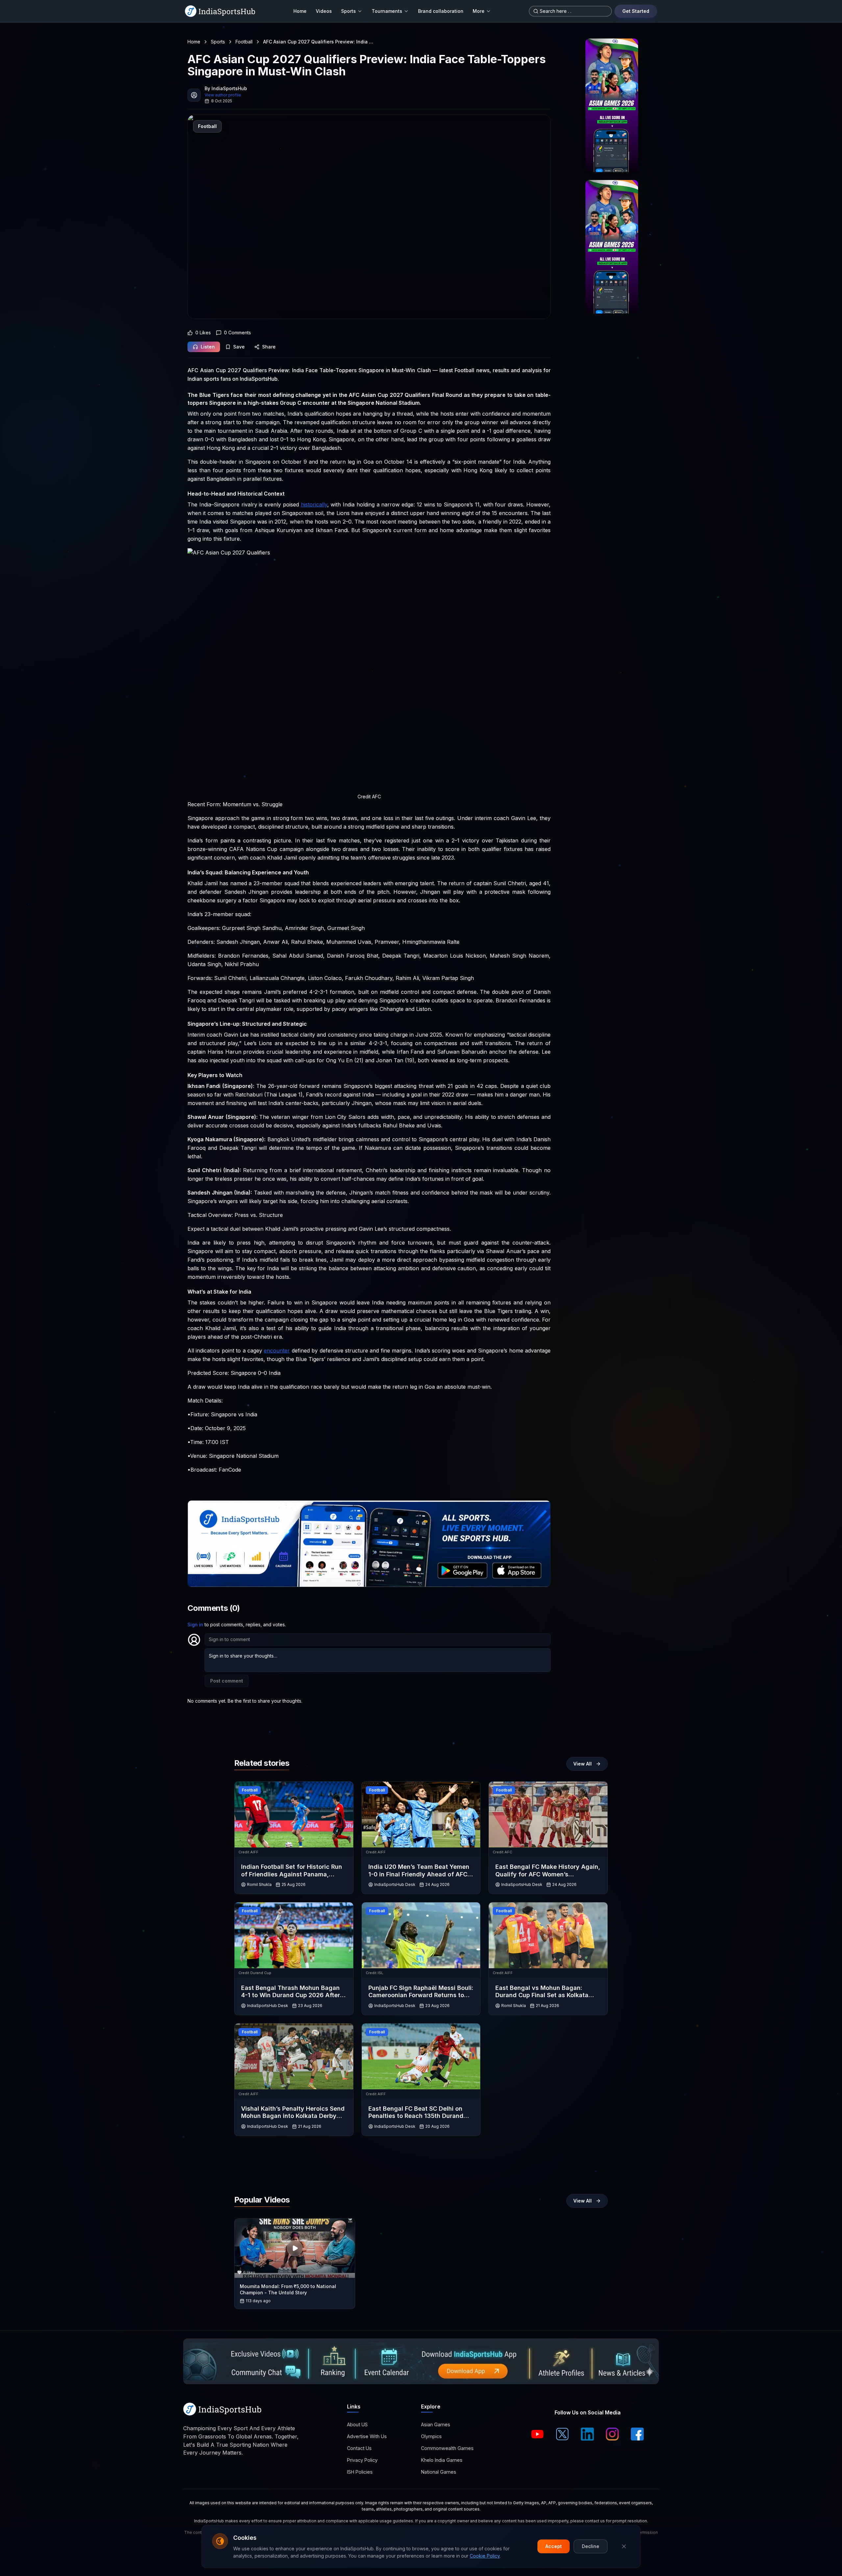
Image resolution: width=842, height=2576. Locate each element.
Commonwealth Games (447, 2448)
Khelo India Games (442, 2460)
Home (300, 11)
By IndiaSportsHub (226, 88)
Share (269, 347)
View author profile (223, 95)
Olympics (431, 2436)
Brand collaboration (441, 11)
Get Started (636, 11)
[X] (562, 2434)
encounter (277, 1351)
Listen (208, 347)
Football (244, 42)
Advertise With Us (367, 2436)
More (479, 11)
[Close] (624, 2546)
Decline (591, 2546)
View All (582, 1764)
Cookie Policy (485, 2556)
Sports (348, 11)
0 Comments (237, 333)
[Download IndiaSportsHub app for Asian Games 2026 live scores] (612, 247)
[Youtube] (537, 2434)
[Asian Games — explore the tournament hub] (612, 105)
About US (357, 2424)
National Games (439, 2472)
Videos (324, 11)
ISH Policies (360, 2472)
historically (314, 504)
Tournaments (387, 11)
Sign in (195, 1624)
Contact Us (359, 2448)
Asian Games (436, 2424)
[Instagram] (612, 2434)
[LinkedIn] (587, 2434)
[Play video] (295, 2248)
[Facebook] (637, 2434)
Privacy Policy (362, 2460)
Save (239, 347)
